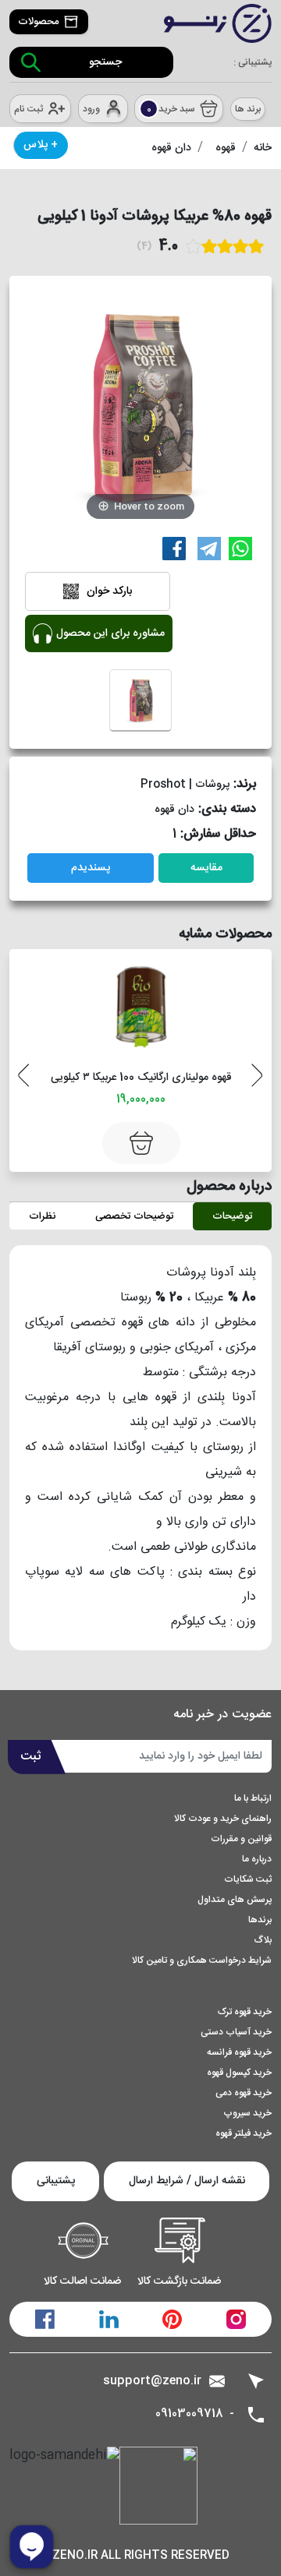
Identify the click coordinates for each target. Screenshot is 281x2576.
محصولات (38, 22)
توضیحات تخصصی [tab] (134, 1216)
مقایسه (206, 868)
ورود (91, 109)
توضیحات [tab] (232, 1216)
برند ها (248, 109)
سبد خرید (171, 109)
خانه (263, 148)
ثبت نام (28, 109)
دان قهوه (171, 148)
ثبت (31, 1757)
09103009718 (189, 2414)
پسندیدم (91, 868)
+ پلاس (41, 145)
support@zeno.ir (152, 2381)
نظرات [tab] (42, 1216)
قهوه (226, 148)
